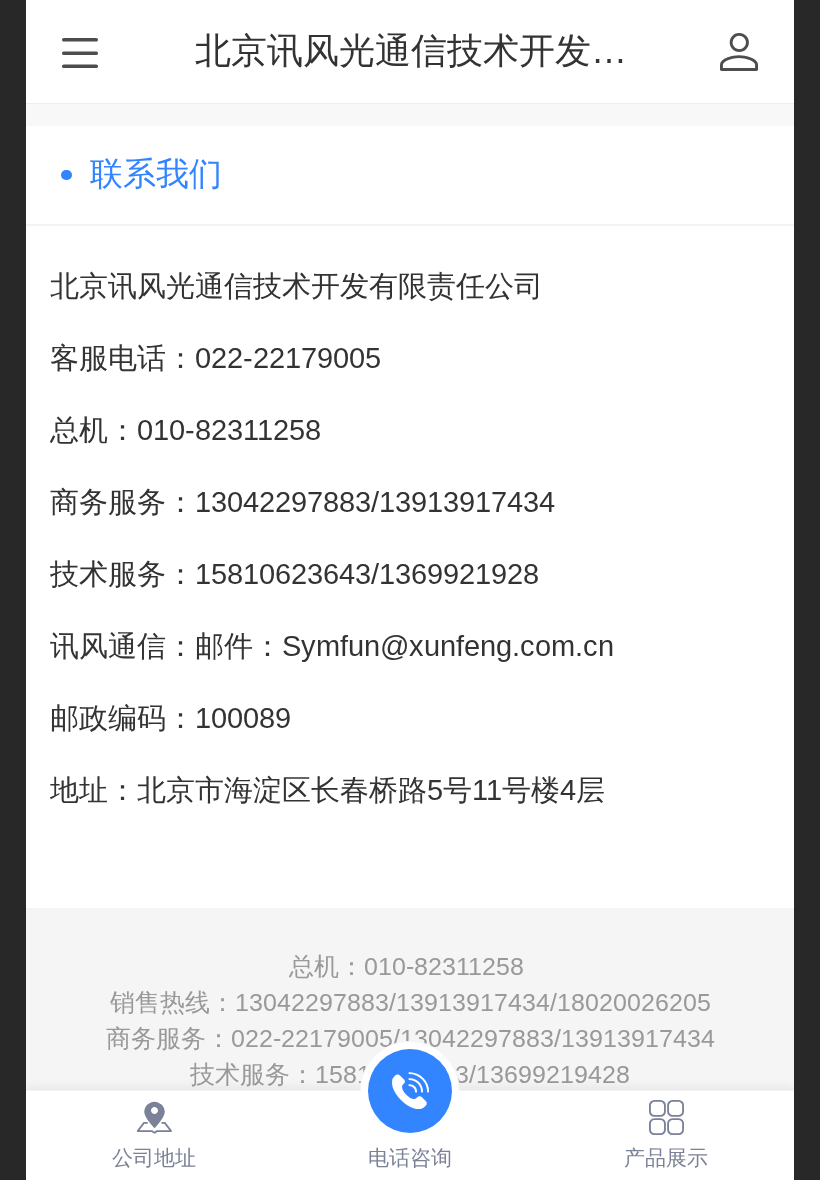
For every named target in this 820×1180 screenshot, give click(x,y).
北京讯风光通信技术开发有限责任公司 (501, 50)
